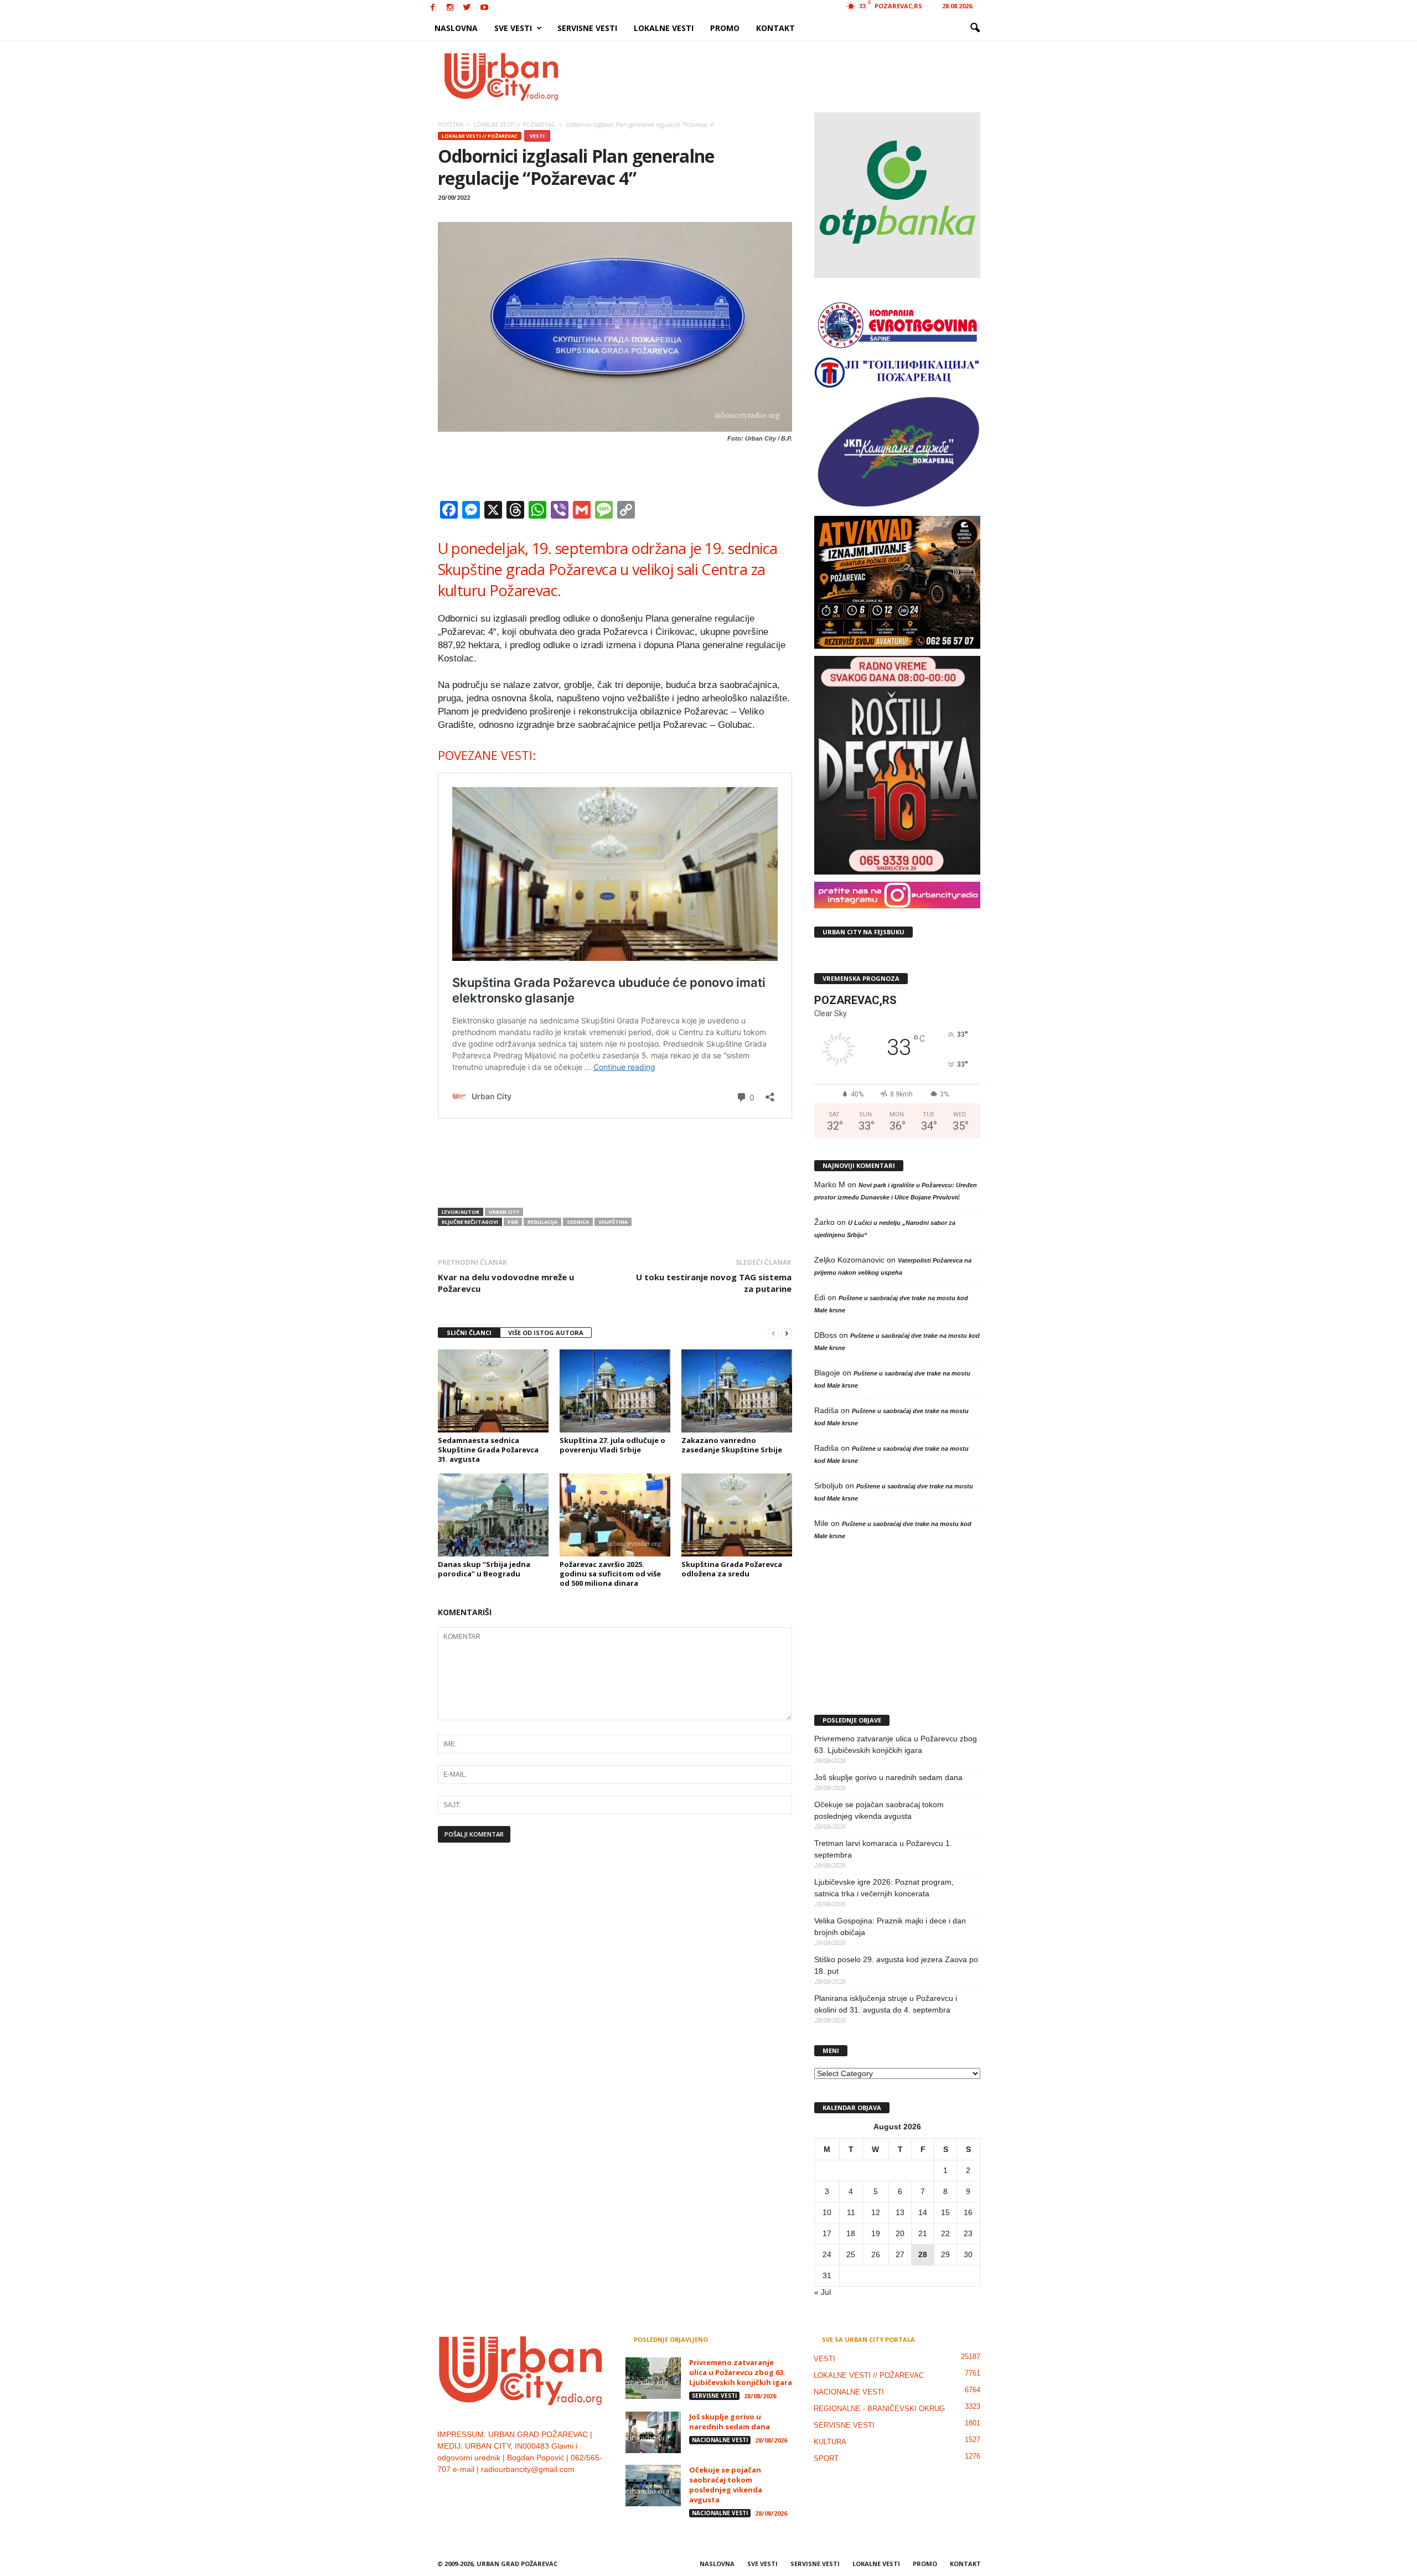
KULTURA (830, 2442)
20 (900, 2233)
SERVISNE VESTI (587, 28)
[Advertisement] (790, 76)
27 (900, 2254)
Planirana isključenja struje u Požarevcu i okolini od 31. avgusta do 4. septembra (886, 2004)
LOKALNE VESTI (664, 28)
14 (923, 2212)
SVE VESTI (513, 28)
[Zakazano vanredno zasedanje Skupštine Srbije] (737, 1391)
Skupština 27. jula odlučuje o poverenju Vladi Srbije (612, 1445)
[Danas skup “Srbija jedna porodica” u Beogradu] (493, 1515)
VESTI (537, 136)
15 (945, 2212)
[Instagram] (450, 8)
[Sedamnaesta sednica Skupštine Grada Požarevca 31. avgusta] (493, 1391)
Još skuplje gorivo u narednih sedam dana (888, 1777)
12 (876, 2212)
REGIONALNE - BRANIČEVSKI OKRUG (879, 2409)
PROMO (725, 28)
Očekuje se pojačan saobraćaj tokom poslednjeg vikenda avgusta (879, 1810)
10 (827, 2212)
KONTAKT (775, 28)
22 (945, 2233)
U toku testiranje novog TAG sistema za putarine (714, 1283)
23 (968, 2233)
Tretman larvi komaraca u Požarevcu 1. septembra (883, 1849)
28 (923, 2254)
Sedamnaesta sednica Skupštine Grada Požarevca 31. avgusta (488, 1450)
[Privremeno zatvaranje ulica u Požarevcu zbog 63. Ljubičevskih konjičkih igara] (653, 2378)
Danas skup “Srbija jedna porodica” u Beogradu (484, 1569)
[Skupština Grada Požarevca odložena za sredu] (737, 1515)
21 (923, 2233)
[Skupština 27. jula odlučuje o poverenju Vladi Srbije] (615, 1391)
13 (900, 2212)
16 (968, 2212)
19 (876, 2233)
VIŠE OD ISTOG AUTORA (546, 1333)
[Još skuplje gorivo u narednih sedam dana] (653, 2432)
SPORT (826, 2458)
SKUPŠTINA (613, 1222)
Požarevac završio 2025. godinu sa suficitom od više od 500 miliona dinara (610, 1574)
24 (827, 2254)
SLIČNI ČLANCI (469, 1333)
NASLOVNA (456, 28)
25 (851, 2254)
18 (851, 2233)
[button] (975, 28)
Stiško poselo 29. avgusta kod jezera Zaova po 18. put (896, 1965)
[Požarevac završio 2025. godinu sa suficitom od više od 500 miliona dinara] (615, 1515)
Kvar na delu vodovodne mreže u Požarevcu (506, 1283)
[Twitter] (467, 8)
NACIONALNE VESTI (720, 2440)
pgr (513, 1222)
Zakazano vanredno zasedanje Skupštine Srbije (732, 1445)
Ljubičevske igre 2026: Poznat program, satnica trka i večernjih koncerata (884, 1888)
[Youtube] (484, 8)
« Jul (823, 2292)
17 (827, 2233)
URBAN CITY (504, 1212)
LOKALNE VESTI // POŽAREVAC (480, 136)
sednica (578, 1222)
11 (851, 2212)
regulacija (542, 1222)
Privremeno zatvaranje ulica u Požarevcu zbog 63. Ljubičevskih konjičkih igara (896, 1744)
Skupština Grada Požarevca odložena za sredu (732, 1569)
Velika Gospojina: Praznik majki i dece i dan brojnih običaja (890, 1926)
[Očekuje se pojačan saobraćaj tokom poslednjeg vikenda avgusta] (653, 2486)
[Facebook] (433, 8)
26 (876, 2254)
